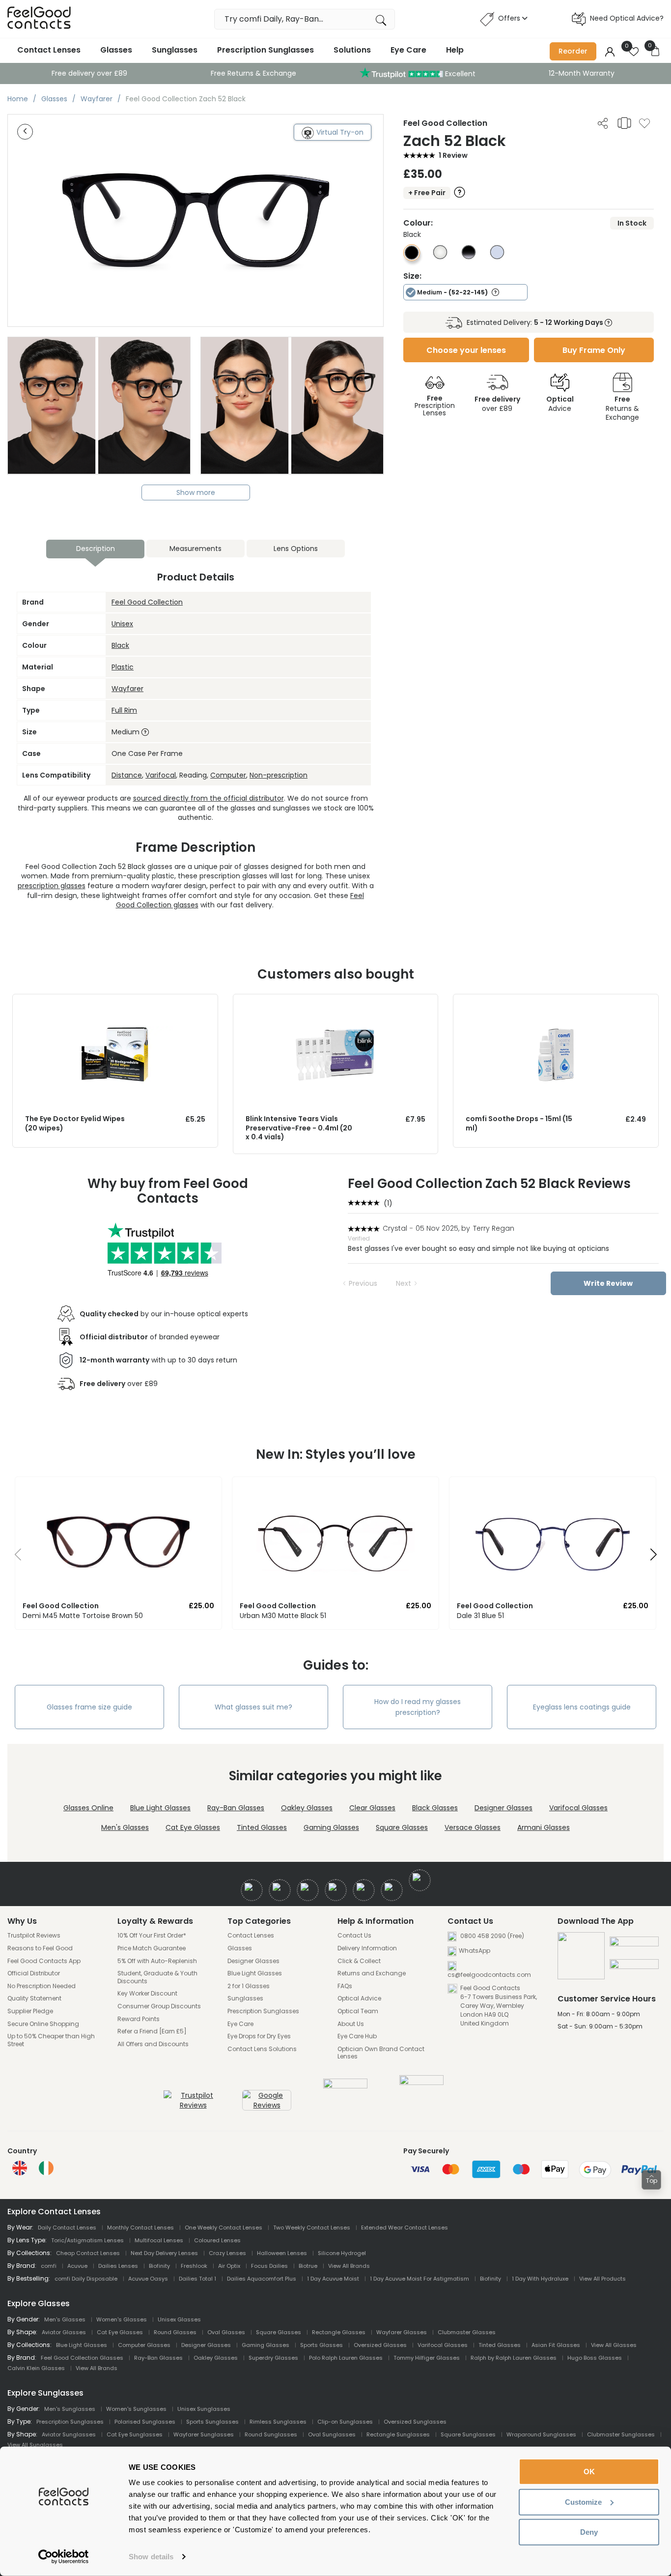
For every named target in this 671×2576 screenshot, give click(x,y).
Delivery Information (367, 1948)
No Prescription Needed (42, 1986)
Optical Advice (359, 1998)
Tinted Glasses (262, 1827)
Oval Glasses (226, 2332)
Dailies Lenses (118, 2266)
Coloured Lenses (217, 2240)
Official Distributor (34, 1973)
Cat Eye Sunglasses (135, 2434)
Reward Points (139, 2019)
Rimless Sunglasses (278, 2422)
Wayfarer (127, 689)
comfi (49, 2266)
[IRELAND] (46, 2168)
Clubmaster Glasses (467, 2332)
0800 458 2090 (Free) (491, 1936)
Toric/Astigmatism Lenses (87, 2240)
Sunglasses (175, 50)
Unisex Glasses (179, 2319)
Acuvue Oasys (148, 2279)
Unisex (122, 624)
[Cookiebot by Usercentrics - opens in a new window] (64, 2557)
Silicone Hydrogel (342, 2253)
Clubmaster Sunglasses (621, 2434)
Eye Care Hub (357, 2036)
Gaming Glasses (331, 1827)
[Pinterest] (392, 1890)
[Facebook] (252, 1890)
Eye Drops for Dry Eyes (259, 2036)
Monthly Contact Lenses (140, 2228)
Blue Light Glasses (160, 1808)
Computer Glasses (144, 2345)
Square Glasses (402, 1827)
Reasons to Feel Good (40, 1948)
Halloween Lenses (282, 2253)
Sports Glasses (322, 2345)
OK (589, 2472)
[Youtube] (336, 1890)
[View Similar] (624, 123)
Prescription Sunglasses (266, 50)
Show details (151, 2557)
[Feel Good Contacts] (39, 19)
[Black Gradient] (469, 257)
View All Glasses (614, 2345)
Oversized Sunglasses (415, 2422)
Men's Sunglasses (70, 2409)
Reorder (573, 51)
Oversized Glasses (380, 2345)
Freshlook (194, 2266)
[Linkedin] (364, 1890)
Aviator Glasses (64, 2332)
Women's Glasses (122, 2319)
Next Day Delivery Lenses (164, 2253)
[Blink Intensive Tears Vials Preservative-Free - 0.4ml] (336, 1004)
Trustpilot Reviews (34, 1936)
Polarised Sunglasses (145, 2422)
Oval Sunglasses (332, 2434)
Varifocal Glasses (578, 1808)
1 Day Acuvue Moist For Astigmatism (419, 2279)
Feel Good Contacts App (44, 1961)
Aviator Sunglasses (69, 2434)
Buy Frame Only (594, 350)
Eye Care (408, 50)
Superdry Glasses (273, 2358)
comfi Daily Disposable (86, 2279)
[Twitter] (280, 1890)
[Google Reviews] (267, 2105)
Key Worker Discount (147, 1994)
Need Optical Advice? (627, 18)
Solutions (352, 50)
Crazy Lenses (227, 2253)
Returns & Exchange (622, 408)
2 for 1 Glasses (249, 1986)
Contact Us (354, 1936)
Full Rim (124, 710)
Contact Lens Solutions (262, 2049)
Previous (363, 1283)
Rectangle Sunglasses (398, 2434)
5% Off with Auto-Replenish (157, 1961)
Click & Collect (359, 1961)
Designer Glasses (503, 1808)
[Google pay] (634, 1968)
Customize (583, 2502)
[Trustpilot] (193, 2105)
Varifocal (161, 775)
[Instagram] (308, 1890)
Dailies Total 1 (197, 2279)
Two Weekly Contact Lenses (312, 2228)
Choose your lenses (466, 350)
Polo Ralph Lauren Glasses (346, 2358)
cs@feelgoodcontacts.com (489, 1975)
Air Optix (229, 2266)
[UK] (20, 2168)
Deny (589, 2532)
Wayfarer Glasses (402, 2332)
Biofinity (159, 2266)
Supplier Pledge (30, 2011)
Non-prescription (279, 775)
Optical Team (358, 2011)
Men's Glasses (125, 1827)
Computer (228, 775)
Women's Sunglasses (136, 2409)
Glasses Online (88, 1808)
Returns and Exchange (372, 1973)
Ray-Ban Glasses (236, 1808)
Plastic (123, 667)
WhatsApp (475, 1951)
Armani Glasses (544, 1827)
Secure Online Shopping (43, 2024)
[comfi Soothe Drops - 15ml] (556, 1004)
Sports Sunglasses (212, 2422)
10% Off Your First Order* (152, 1936)
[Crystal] (440, 257)
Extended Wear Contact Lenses (405, 2228)
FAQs (345, 1986)
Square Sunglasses (468, 2434)
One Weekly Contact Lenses (224, 2228)
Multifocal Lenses (159, 2240)
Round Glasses (175, 2332)
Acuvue (77, 2266)
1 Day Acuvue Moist (333, 2279)
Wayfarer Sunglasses (204, 2434)
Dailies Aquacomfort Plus (262, 2279)
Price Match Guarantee (152, 1948)
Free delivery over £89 (89, 73)
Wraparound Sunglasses (541, 2434)
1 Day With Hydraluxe (540, 2279)
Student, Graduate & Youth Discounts (157, 1977)
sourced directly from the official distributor (209, 798)
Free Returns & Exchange (253, 73)
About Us (351, 2024)
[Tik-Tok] (420, 1880)
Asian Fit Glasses (556, 2345)
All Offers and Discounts (153, 2044)
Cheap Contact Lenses (88, 2253)
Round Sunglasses (271, 2434)
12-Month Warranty (582, 73)
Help (455, 50)
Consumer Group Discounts (159, 2006)
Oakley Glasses (307, 1808)
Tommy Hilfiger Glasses (427, 2358)
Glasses (116, 50)
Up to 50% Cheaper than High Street (51, 2040)
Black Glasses (435, 1808)
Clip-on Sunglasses (345, 2422)
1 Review (453, 155)
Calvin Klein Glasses (36, 2368)
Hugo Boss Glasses (595, 2358)
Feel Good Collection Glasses (82, 2358)
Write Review (608, 1283)
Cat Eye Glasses (193, 1827)
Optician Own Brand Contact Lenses (381, 2053)
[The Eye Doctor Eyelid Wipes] (115, 1004)
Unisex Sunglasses (204, 2409)
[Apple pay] (634, 1945)
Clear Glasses (372, 1808)
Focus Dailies (269, 2266)
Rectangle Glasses (339, 2332)
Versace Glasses (473, 1827)
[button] (14, 1557)
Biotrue (308, 2266)
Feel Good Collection (147, 602)
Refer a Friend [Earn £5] (152, 2031)
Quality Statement (34, 1998)
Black (120, 645)
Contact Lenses (49, 50)
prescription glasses (52, 886)
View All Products (602, 2279)
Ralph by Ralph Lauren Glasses (514, 2358)
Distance (127, 775)
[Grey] (497, 257)
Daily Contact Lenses (67, 2228)
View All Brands (349, 2266)
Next (404, 1283)
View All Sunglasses (35, 2445)
